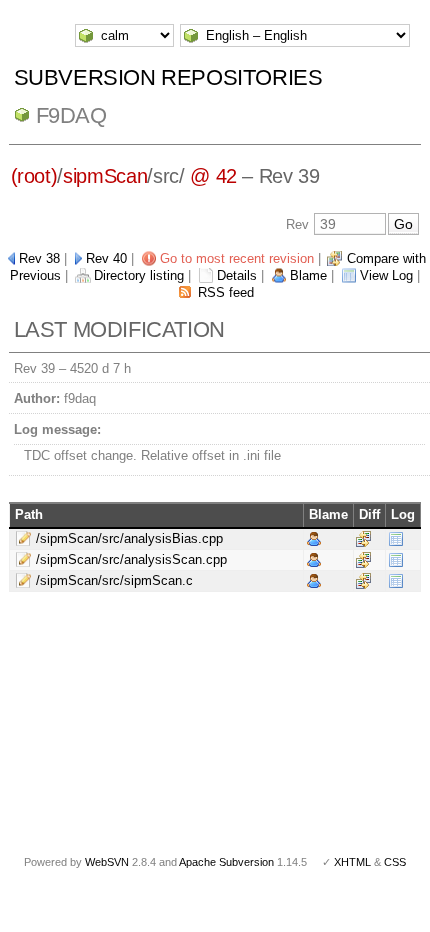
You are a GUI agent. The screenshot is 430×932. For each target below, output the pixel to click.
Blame (308, 275)
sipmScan (105, 176)
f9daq (71, 115)
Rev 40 (106, 258)
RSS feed (226, 292)
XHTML (352, 862)
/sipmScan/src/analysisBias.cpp (129, 538)
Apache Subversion (226, 862)
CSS (395, 862)
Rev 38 (39, 258)
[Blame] (314, 538)
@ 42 (213, 176)
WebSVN (107, 862)
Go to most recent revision (237, 258)
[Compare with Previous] (363, 538)
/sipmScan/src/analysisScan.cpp (131, 559)
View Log (386, 275)
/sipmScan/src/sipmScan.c (114, 580)
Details (237, 275)
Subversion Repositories (168, 77)
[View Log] (396, 538)
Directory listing (139, 275)
